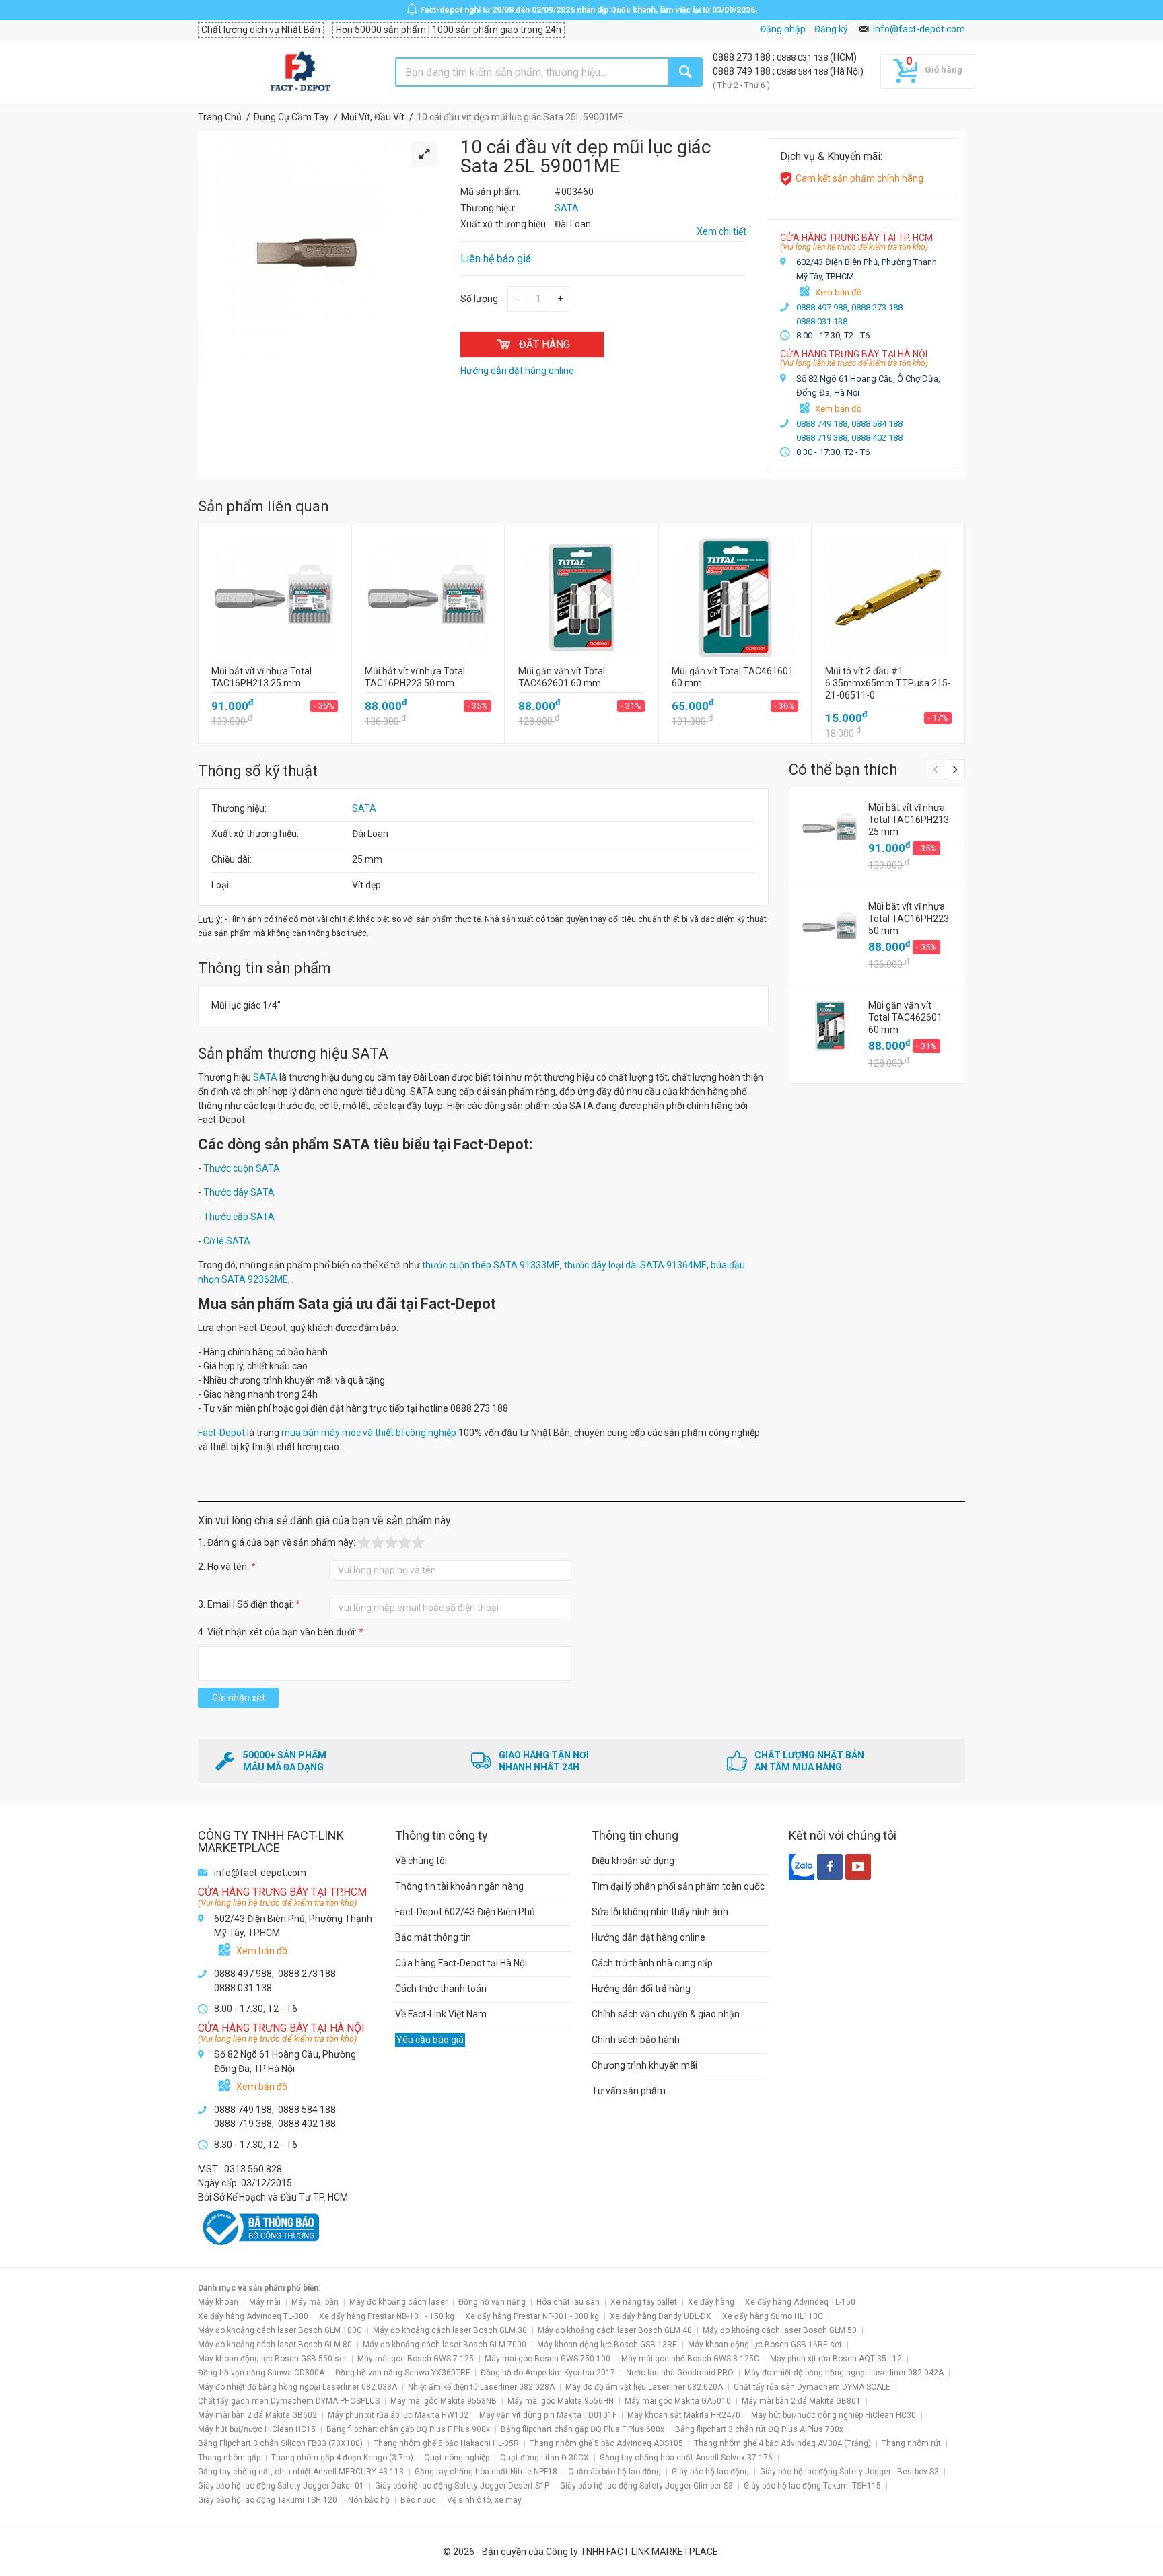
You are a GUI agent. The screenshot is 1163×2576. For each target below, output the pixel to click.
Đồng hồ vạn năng (492, 2302)
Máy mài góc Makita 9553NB (444, 2401)
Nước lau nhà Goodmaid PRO (680, 2373)
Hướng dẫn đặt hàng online (648, 1937)
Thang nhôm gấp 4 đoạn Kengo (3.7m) (342, 2458)
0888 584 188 (803, 72)
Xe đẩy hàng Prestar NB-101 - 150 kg (387, 2316)
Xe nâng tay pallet (644, 2302)
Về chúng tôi (421, 1861)
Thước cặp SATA (239, 1217)
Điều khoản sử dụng (633, 1861)
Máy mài (265, 2302)
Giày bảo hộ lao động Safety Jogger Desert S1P (462, 2486)
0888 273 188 (743, 57)
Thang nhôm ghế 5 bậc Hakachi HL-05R (446, 2443)
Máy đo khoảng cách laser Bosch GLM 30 (450, 2330)
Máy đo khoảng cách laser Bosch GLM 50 (780, 2330)
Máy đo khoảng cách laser (398, 2302)
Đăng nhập (783, 29)
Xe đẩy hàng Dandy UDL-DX (661, 2316)
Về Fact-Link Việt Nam (441, 2014)
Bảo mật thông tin (433, 1937)
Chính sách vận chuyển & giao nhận (666, 2014)
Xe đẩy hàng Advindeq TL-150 (800, 2302)
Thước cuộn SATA (242, 1168)
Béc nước (418, 2500)
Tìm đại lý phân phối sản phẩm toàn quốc (678, 1886)
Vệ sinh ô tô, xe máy (484, 2500)
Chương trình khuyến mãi (644, 2065)
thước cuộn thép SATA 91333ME (491, 1265)
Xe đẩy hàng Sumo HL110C (773, 2316)
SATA (364, 808)
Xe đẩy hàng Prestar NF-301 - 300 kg (532, 2316)
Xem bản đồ (838, 292)
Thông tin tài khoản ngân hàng (459, 1886)
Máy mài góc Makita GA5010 (678, 2401)
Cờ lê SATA (227, 1241)
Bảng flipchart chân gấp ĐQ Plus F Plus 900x (408, 2429)
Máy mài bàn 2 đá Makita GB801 (801, 2401)
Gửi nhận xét (239, 1698)
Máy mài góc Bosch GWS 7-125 (416, 2359)
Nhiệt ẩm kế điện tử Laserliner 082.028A (481, 2387)
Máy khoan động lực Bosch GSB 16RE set (765, 2345)
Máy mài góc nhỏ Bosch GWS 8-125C (690, 2359)
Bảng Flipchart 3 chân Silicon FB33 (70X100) (280, 2443)
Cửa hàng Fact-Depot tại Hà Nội (461, 1963)
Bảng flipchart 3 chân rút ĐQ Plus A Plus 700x (759, 2429)
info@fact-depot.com (919, 29)
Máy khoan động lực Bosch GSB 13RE (607, 2345)
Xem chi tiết (721, 231)
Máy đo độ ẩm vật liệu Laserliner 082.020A (644, 2387)
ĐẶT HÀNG (544, 344)
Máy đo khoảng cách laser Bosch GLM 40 (615, 2330)
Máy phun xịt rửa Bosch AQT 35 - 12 (836, 2359)
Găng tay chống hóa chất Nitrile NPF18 (486, 2472)
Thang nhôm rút (911, 2443)
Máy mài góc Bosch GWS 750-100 (548, 2359)
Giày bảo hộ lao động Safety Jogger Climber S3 (646, 2486)
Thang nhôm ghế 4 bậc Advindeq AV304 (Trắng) (782, 2443)
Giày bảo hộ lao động (710, 2472)
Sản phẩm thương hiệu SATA (293, 1053)
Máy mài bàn (315, 2302)
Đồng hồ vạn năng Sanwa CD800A (261, 2373)
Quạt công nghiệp (457, 2458)
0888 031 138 (803, 58)
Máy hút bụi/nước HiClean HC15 (257, 2429)
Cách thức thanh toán (441, 1989)
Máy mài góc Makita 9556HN (561, 2401)
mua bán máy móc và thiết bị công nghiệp (369, 1433)
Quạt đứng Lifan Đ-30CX (544, 2458)
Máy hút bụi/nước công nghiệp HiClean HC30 (834, 2415)
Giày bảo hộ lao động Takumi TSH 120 (268, 2500)
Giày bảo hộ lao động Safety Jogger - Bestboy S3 (849, 2472)
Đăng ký (831, 29)
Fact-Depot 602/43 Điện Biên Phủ (465, 1912)
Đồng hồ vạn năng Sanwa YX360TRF (402, 2373)
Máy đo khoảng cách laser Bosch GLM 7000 (445, 2345)
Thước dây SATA (239, 1192)
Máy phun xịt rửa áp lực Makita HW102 (398, 2415)
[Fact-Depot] (300, 72)
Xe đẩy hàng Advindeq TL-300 (253, 2316)
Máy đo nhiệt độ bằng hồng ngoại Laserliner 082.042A (844, 2373)
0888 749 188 (743, 71)
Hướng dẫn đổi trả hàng (641, 1989)
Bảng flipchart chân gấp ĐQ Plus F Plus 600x (583, 2429)
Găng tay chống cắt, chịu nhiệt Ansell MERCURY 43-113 (301, 2472)
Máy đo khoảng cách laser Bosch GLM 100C (280, 2330)
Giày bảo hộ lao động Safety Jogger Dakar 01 (281, 2486)
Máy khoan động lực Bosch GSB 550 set (272, 2359)
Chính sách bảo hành (636, 2040)
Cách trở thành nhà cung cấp (652, 1963)
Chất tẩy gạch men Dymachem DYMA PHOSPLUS (289, 2401)
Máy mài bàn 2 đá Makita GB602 (257, 2415)
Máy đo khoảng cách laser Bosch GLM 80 (275, 2345)
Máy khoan (218, 2302)
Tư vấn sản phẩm (629, 2091)
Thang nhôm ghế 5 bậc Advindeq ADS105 (606, 2443)
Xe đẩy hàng (711, 2302)
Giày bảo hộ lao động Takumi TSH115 (812, 2486)
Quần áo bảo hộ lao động (614, 2472)
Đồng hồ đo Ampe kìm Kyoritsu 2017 (548, 2373)
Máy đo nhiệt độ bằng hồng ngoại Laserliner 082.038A (297, 2387)
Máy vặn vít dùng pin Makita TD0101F (548, 2415)
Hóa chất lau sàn (568, 2302)
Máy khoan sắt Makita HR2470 (684, 2415)
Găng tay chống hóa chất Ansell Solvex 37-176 (686, 2458)
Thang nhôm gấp (229, 2458)
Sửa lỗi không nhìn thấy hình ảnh (660, 1912)
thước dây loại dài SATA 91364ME (635, 1265)
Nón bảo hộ (369, 2500)
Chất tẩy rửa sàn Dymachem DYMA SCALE (812, 2387)
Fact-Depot (221, 1433)
